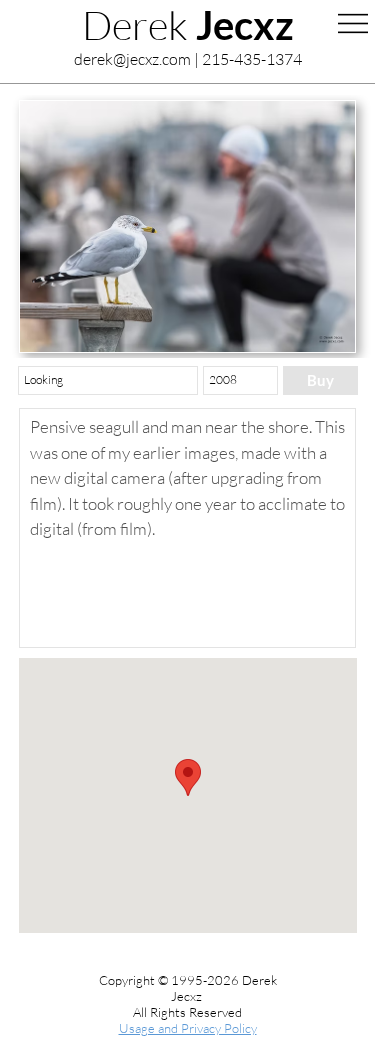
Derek (188, 24)
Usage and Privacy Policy (188, 1028)
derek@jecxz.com (132, 59)
